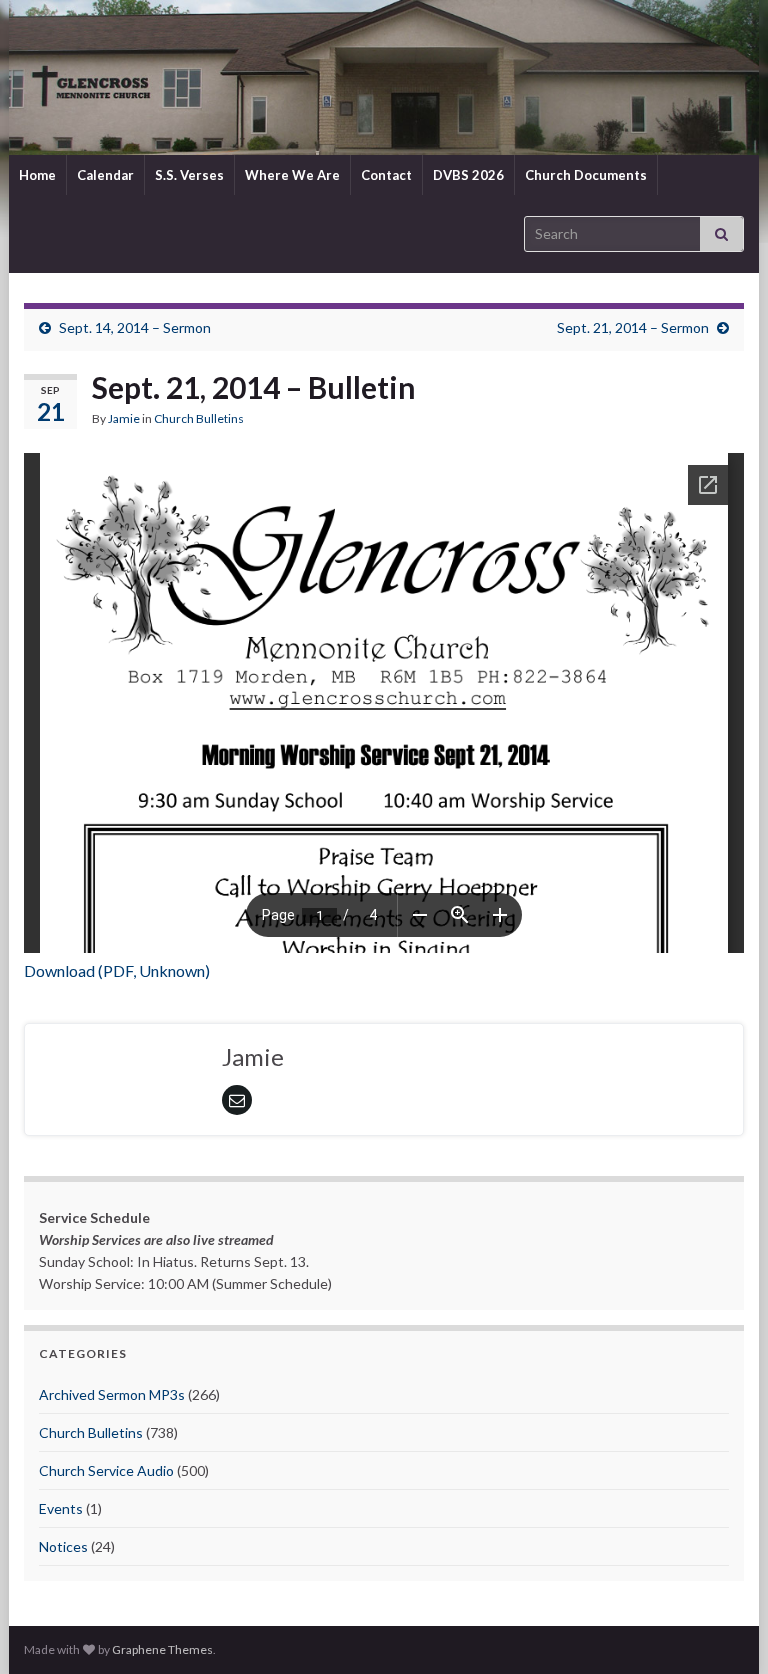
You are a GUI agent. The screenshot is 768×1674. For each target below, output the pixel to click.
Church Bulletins (199, 418)
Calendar (105, 175)
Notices (63, 1546)
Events (61, 1508)
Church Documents (586, 175)
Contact (386, 175)
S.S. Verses (189, 175)
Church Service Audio (106, 1470)
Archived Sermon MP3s (112, 1394)
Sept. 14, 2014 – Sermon (135, 327)
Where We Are (292, 175)
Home (37, 175)
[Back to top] (723, 1629)
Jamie (124, 418)
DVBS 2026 (468, 175)
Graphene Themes (162, 1649)
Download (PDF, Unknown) (117, 970)
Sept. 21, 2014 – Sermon (633, 327)
